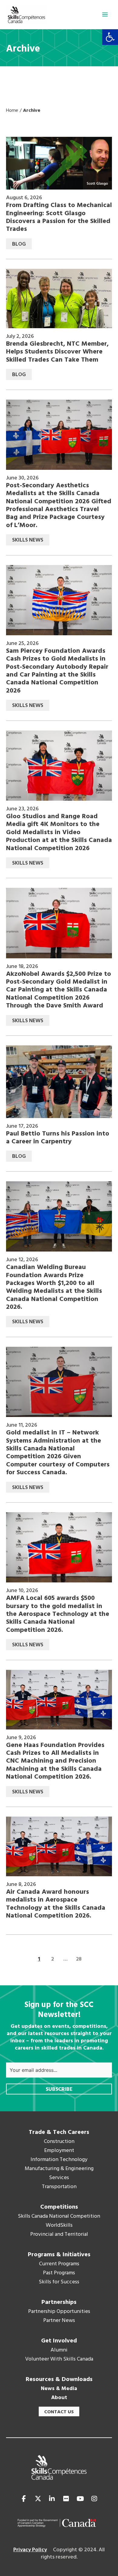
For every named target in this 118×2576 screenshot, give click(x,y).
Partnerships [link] (59, 2302)
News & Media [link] (59, 2389)
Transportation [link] (59, 2187)
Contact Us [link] (59, 2412)
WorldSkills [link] (59, 2226)
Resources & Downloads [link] (59, 2380)
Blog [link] (19, 244)
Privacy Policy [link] (30, 2550)
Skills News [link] (28, 540)
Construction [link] (59, 2142)
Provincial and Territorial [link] (59, 2235)
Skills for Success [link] (59, 2282)
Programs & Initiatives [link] (59, 2255)
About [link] (59, 2398)
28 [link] (79, 1959)
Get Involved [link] (59, 2341)
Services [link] (59, 2178)
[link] (110, 37)
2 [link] (52, 1959)
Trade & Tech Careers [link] (59, 2132)
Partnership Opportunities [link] (59, 2312)
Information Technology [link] (59, 2160)
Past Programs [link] (59, 2273)
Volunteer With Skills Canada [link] (59, 2359)
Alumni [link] (59, 2350)
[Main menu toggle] (105, 14)
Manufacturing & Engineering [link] (59, 2169)
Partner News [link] (59, 2321)
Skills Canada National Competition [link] (59, 2216)
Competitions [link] (59, 2207)
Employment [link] (59, 2151)
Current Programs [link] (59, 2264)
